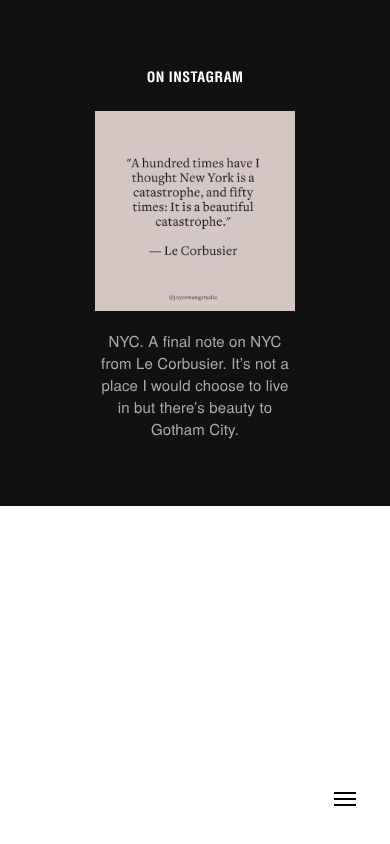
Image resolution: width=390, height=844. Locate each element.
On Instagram (195, 78)
